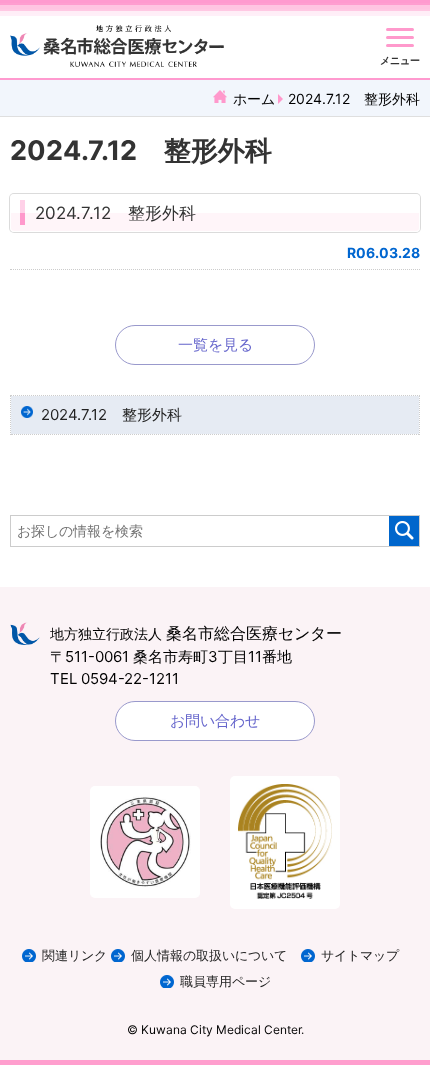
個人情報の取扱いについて (209, 955)
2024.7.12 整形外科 (115, 213)
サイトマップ (360, 955)
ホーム (254, 98)
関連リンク (74, 955)
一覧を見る (215, 344)
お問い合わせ (215, 720)
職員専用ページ (225, 981)
